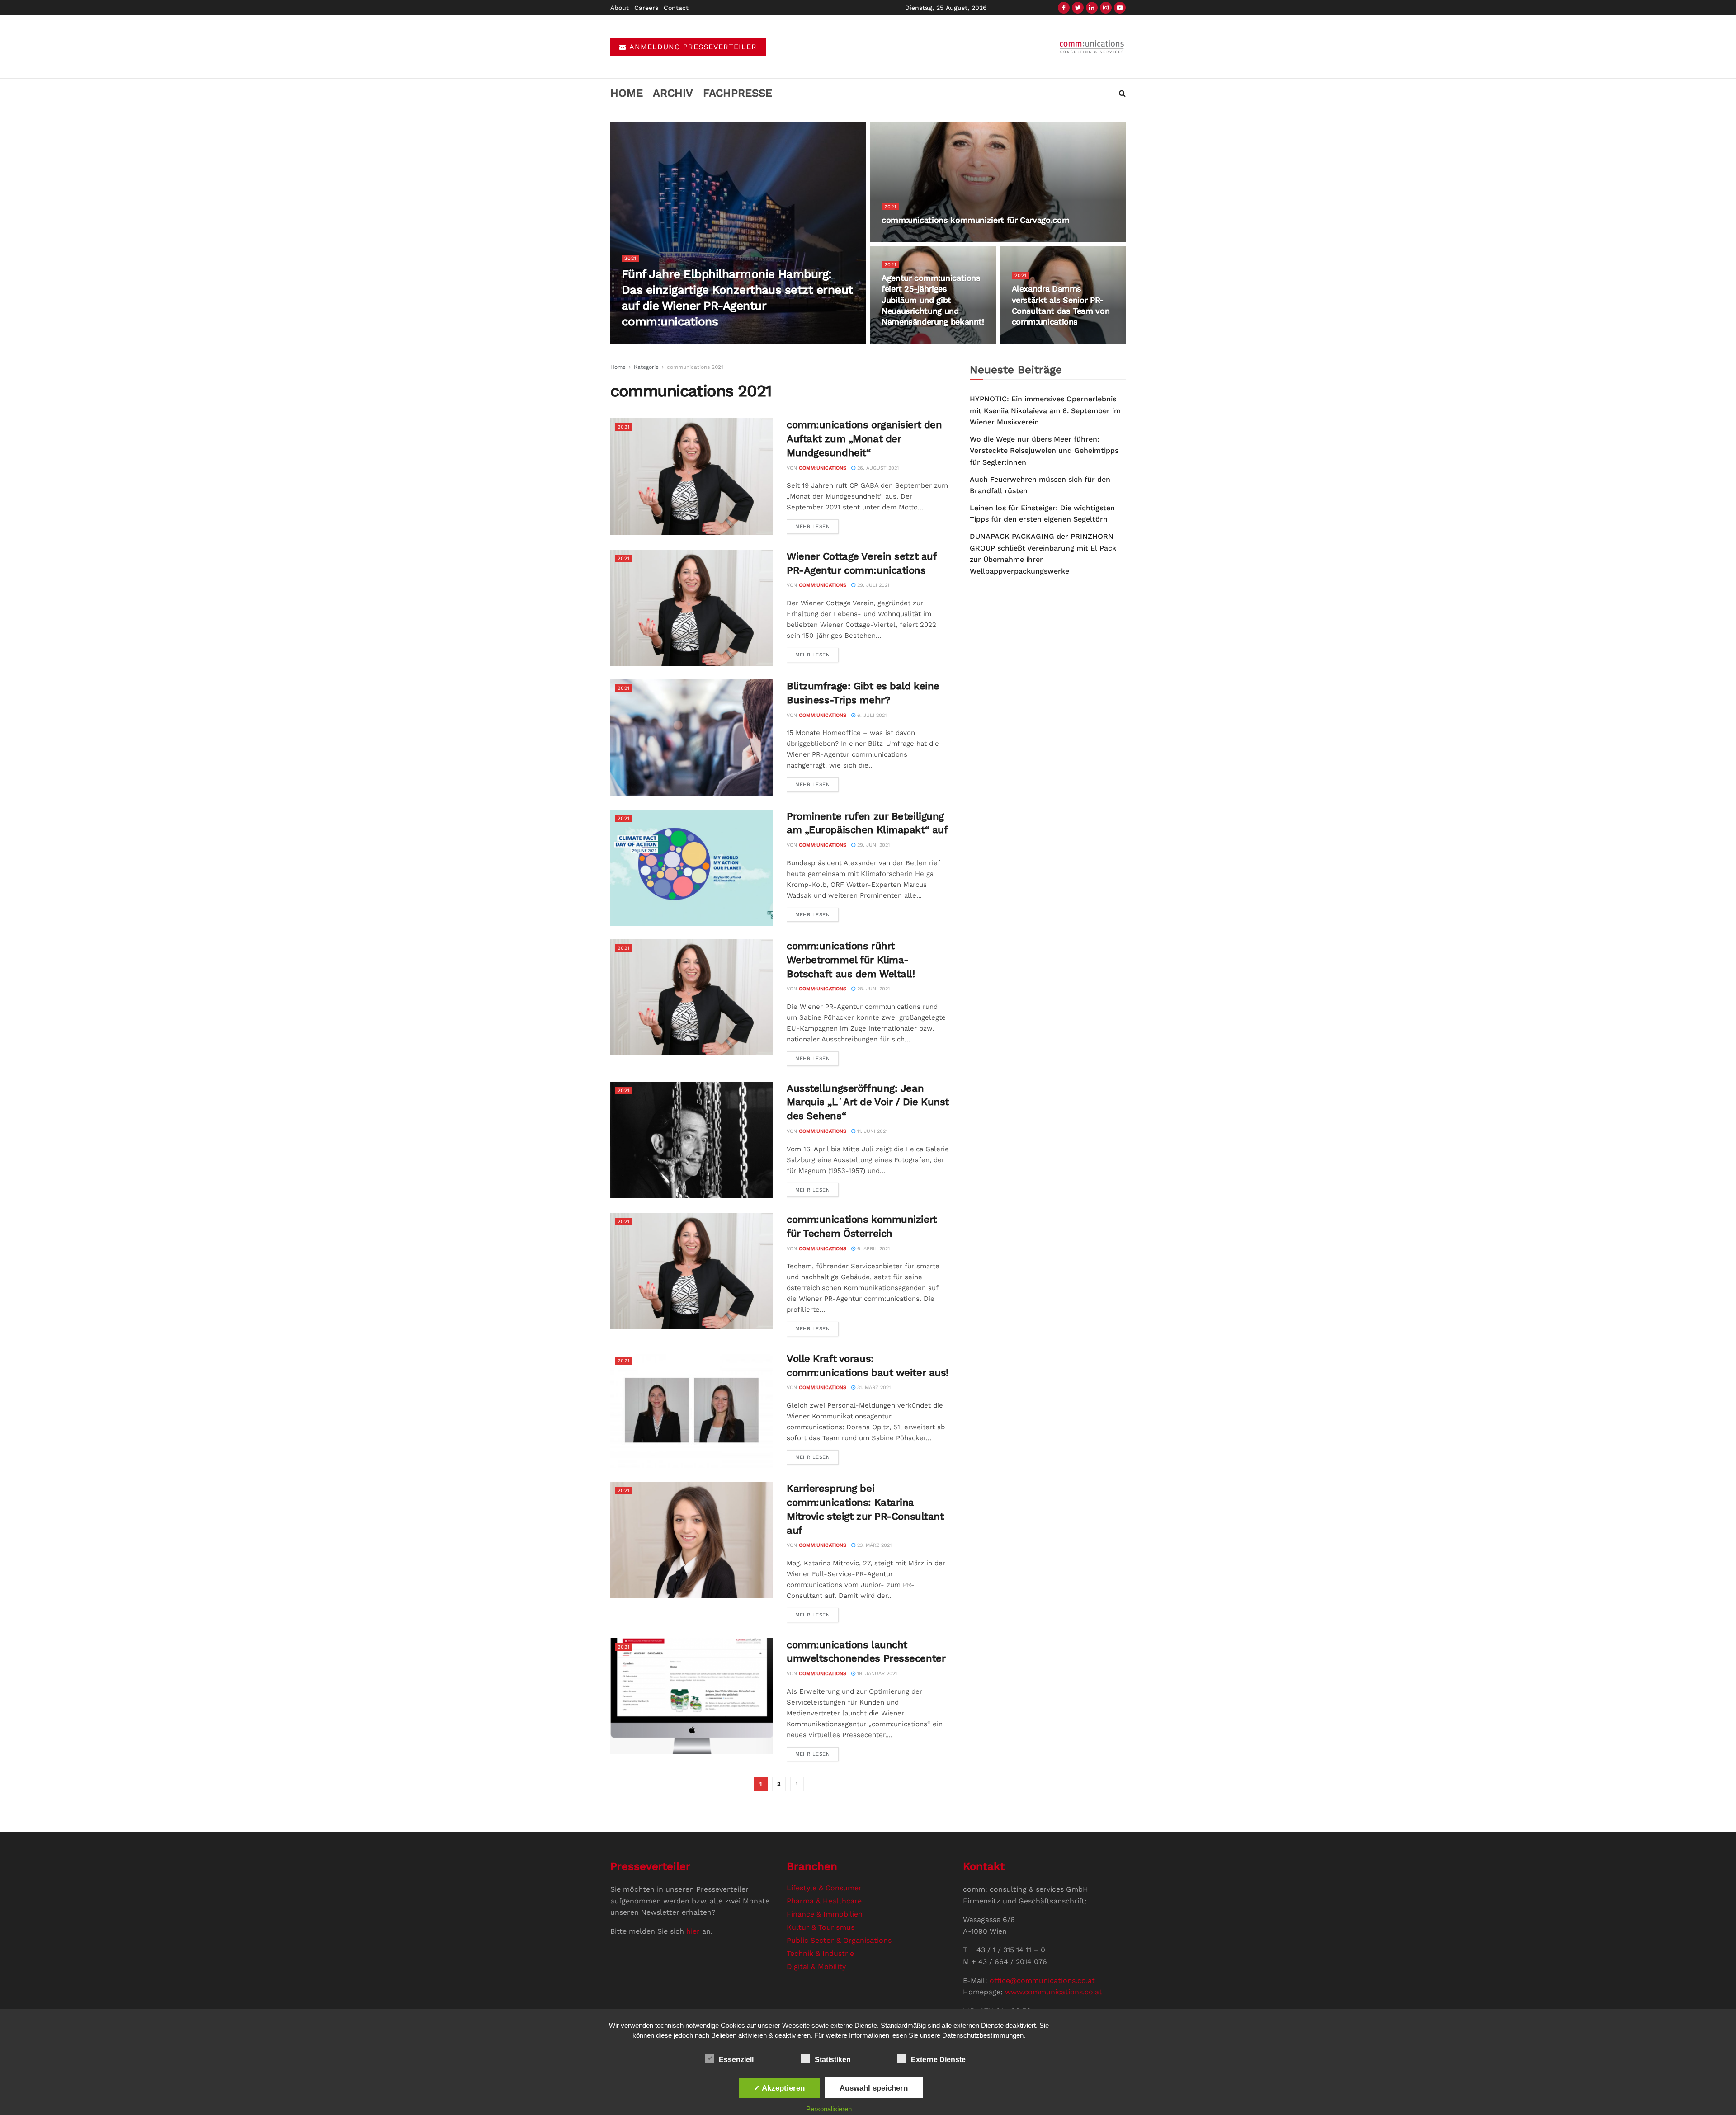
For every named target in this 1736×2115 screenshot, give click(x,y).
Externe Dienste (938, 2060)
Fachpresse (738, 93)
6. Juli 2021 (871, 715)
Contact (676, 8)
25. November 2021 (910, 238)
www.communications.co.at (1054, 1992)
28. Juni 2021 (873, 989)
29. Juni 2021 (873, 845)
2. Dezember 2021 (714, 340)
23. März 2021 (873, 1545)
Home (627, 93)
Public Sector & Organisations (839, 1940)
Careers (646, 8)
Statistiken (833, 2060)
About (620, 8)
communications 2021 (695, 367)
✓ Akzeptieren (779, 2088)
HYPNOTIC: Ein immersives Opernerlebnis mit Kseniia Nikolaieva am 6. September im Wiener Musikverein (1045, 410)
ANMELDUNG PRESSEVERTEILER (692, 47)
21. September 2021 (1041, 340)
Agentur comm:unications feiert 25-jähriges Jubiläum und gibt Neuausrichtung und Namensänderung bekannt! (933, 300)
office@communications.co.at (1042, 1981)
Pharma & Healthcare (824, 1901)
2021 (630, 258)
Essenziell (736, 2060)
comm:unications (658, 340)
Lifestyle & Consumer (824, 1888)
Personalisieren (829, 2109)
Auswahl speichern (874, 2088)
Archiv (673, 93)
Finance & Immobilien (825, 1914)
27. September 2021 (911, 340)
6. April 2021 (873, 1249)
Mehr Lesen (813, 526)
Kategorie (646, 367)
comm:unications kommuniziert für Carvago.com (975, 220)
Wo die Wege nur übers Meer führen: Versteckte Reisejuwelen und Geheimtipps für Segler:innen (1044, 451)
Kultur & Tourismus (821, 1927)
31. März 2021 (873, 1387)
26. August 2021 (877, 468)
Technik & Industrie (820, 1953)
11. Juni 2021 (871, 1131)
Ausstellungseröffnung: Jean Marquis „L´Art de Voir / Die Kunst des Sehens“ (868, 1102)
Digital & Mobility (816, 1967)
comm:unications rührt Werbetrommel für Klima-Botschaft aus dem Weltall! (851, 960)
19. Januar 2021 (876, 1674)
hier (693, 1931)
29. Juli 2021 (872, 585)
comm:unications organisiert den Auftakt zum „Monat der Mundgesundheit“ (864, 439)
